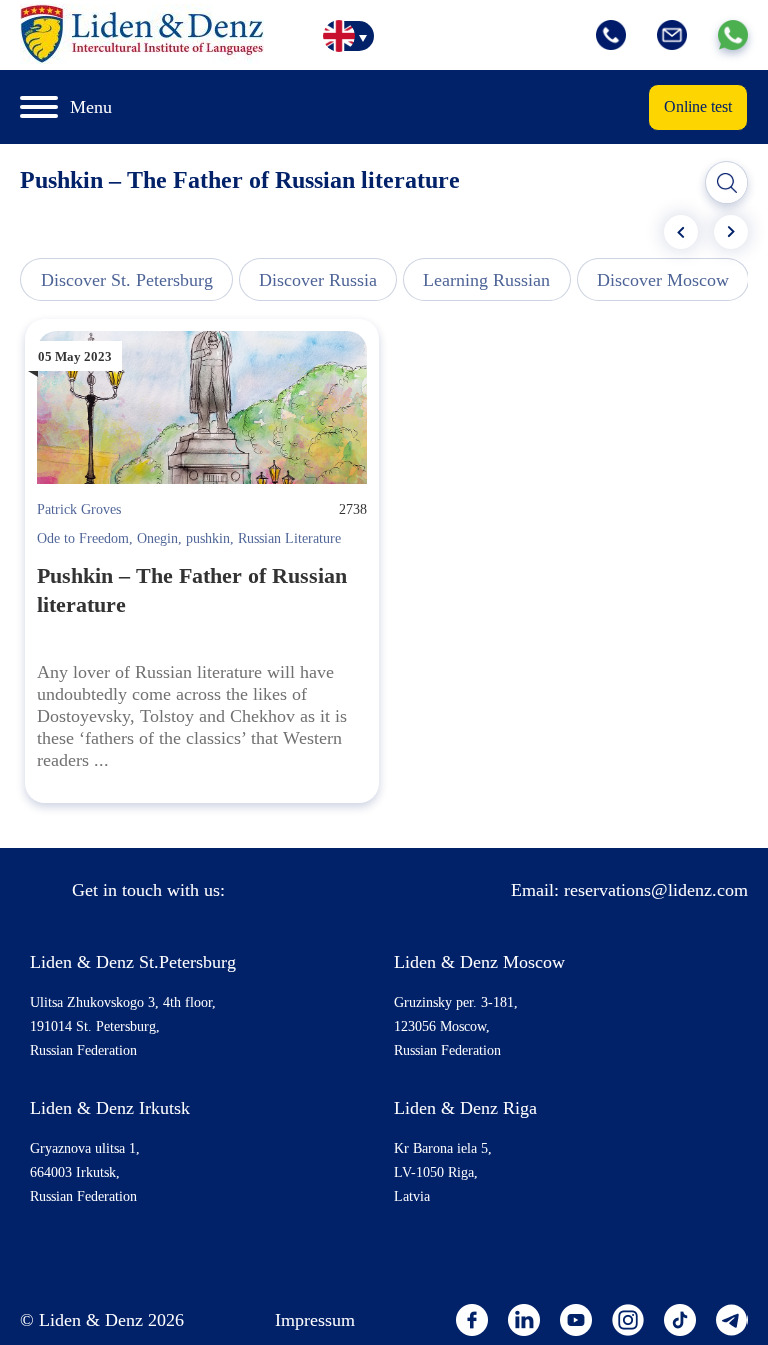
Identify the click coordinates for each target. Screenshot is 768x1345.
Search (727, 183)
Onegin (157, 538)
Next (731, 232)
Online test (698, 106)
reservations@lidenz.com (656, 890)
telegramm (732, 1320)
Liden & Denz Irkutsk (110, 1108)
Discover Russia (318, 280)
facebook (472, 1320)
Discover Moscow (663, 280)
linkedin (524, 1320)
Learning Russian (486, 280)
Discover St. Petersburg (127, 280)
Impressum (315, 1320)
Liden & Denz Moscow (479, 962)
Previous (681, 232)
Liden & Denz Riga (465, 1108)
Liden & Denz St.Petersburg (133, 962)
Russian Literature (289, 538)
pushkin (208, 538)
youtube (576, 1320)
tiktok (680, 1320)
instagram (628, 1320)
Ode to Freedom (83, 538)
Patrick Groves (79, 509)
